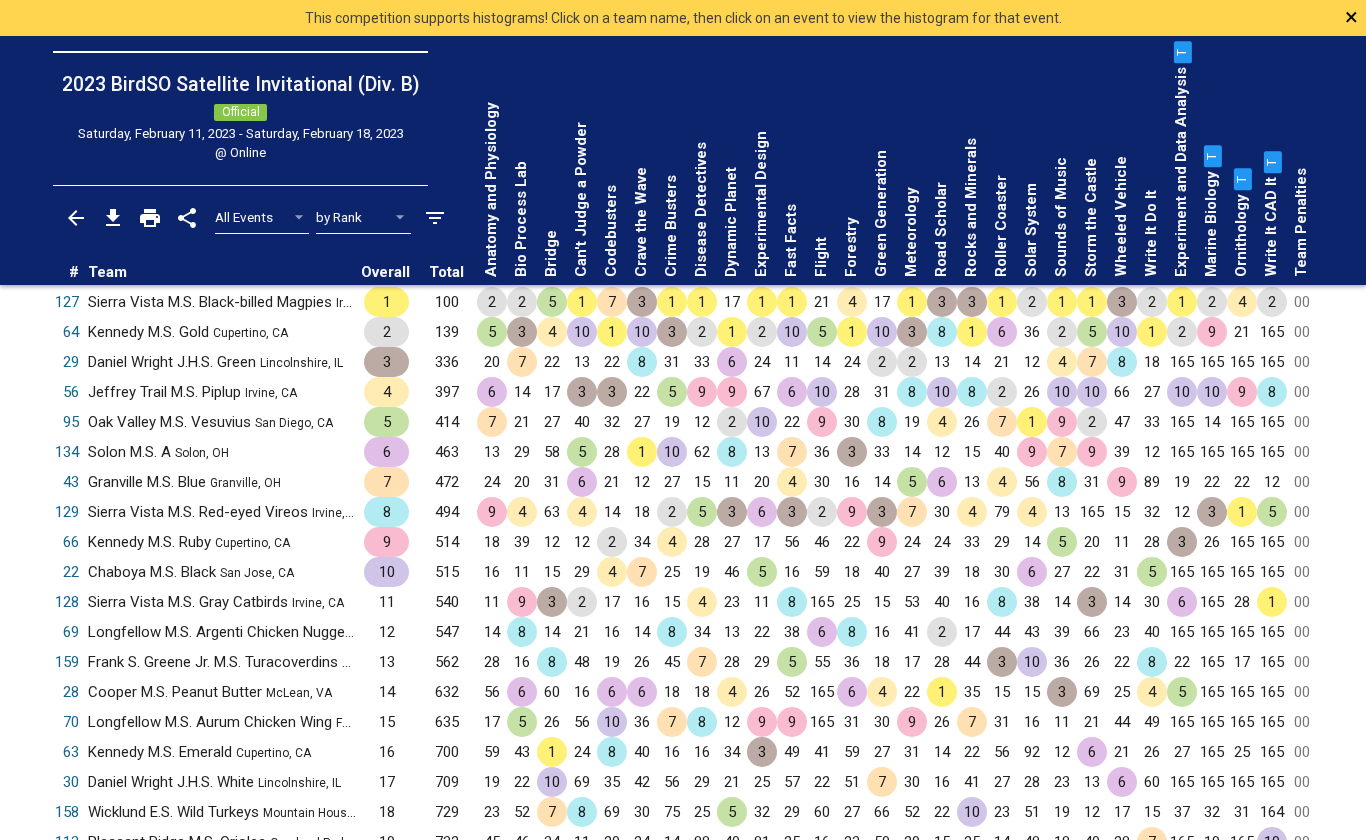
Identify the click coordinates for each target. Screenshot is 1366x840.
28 (71, 692)
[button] (1181, 52)
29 (71, 362)
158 (67, 812)
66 (71, 542)
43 (71, 482)
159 (67, 662)
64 (71, 332)
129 (67, 512)
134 (67, 452)
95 (71, 422)
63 (71, 752)
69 (71, 632)
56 (71, 392)
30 (71, 782)
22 (71, 572)
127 (67, 302)
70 (71, 722)
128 (67, 602)
